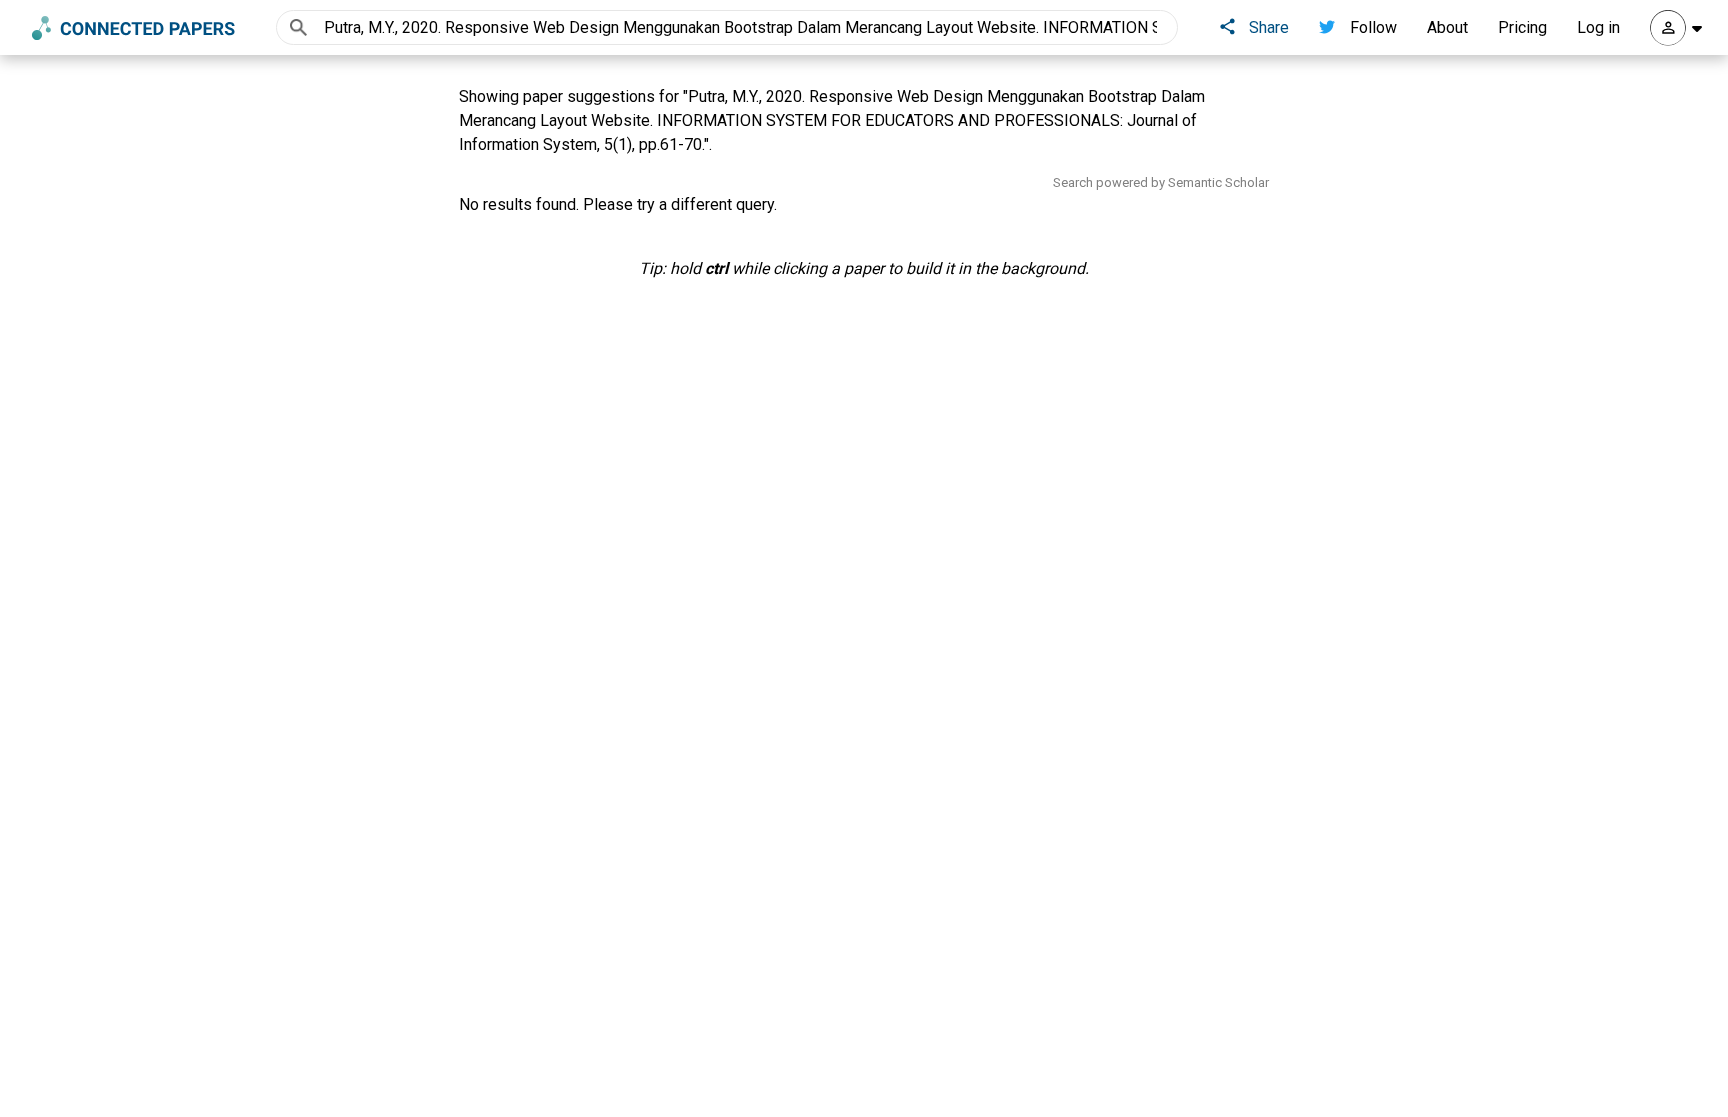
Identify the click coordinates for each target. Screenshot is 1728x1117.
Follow (1373, 27)
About (1447, 27)
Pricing (1522, 27)
